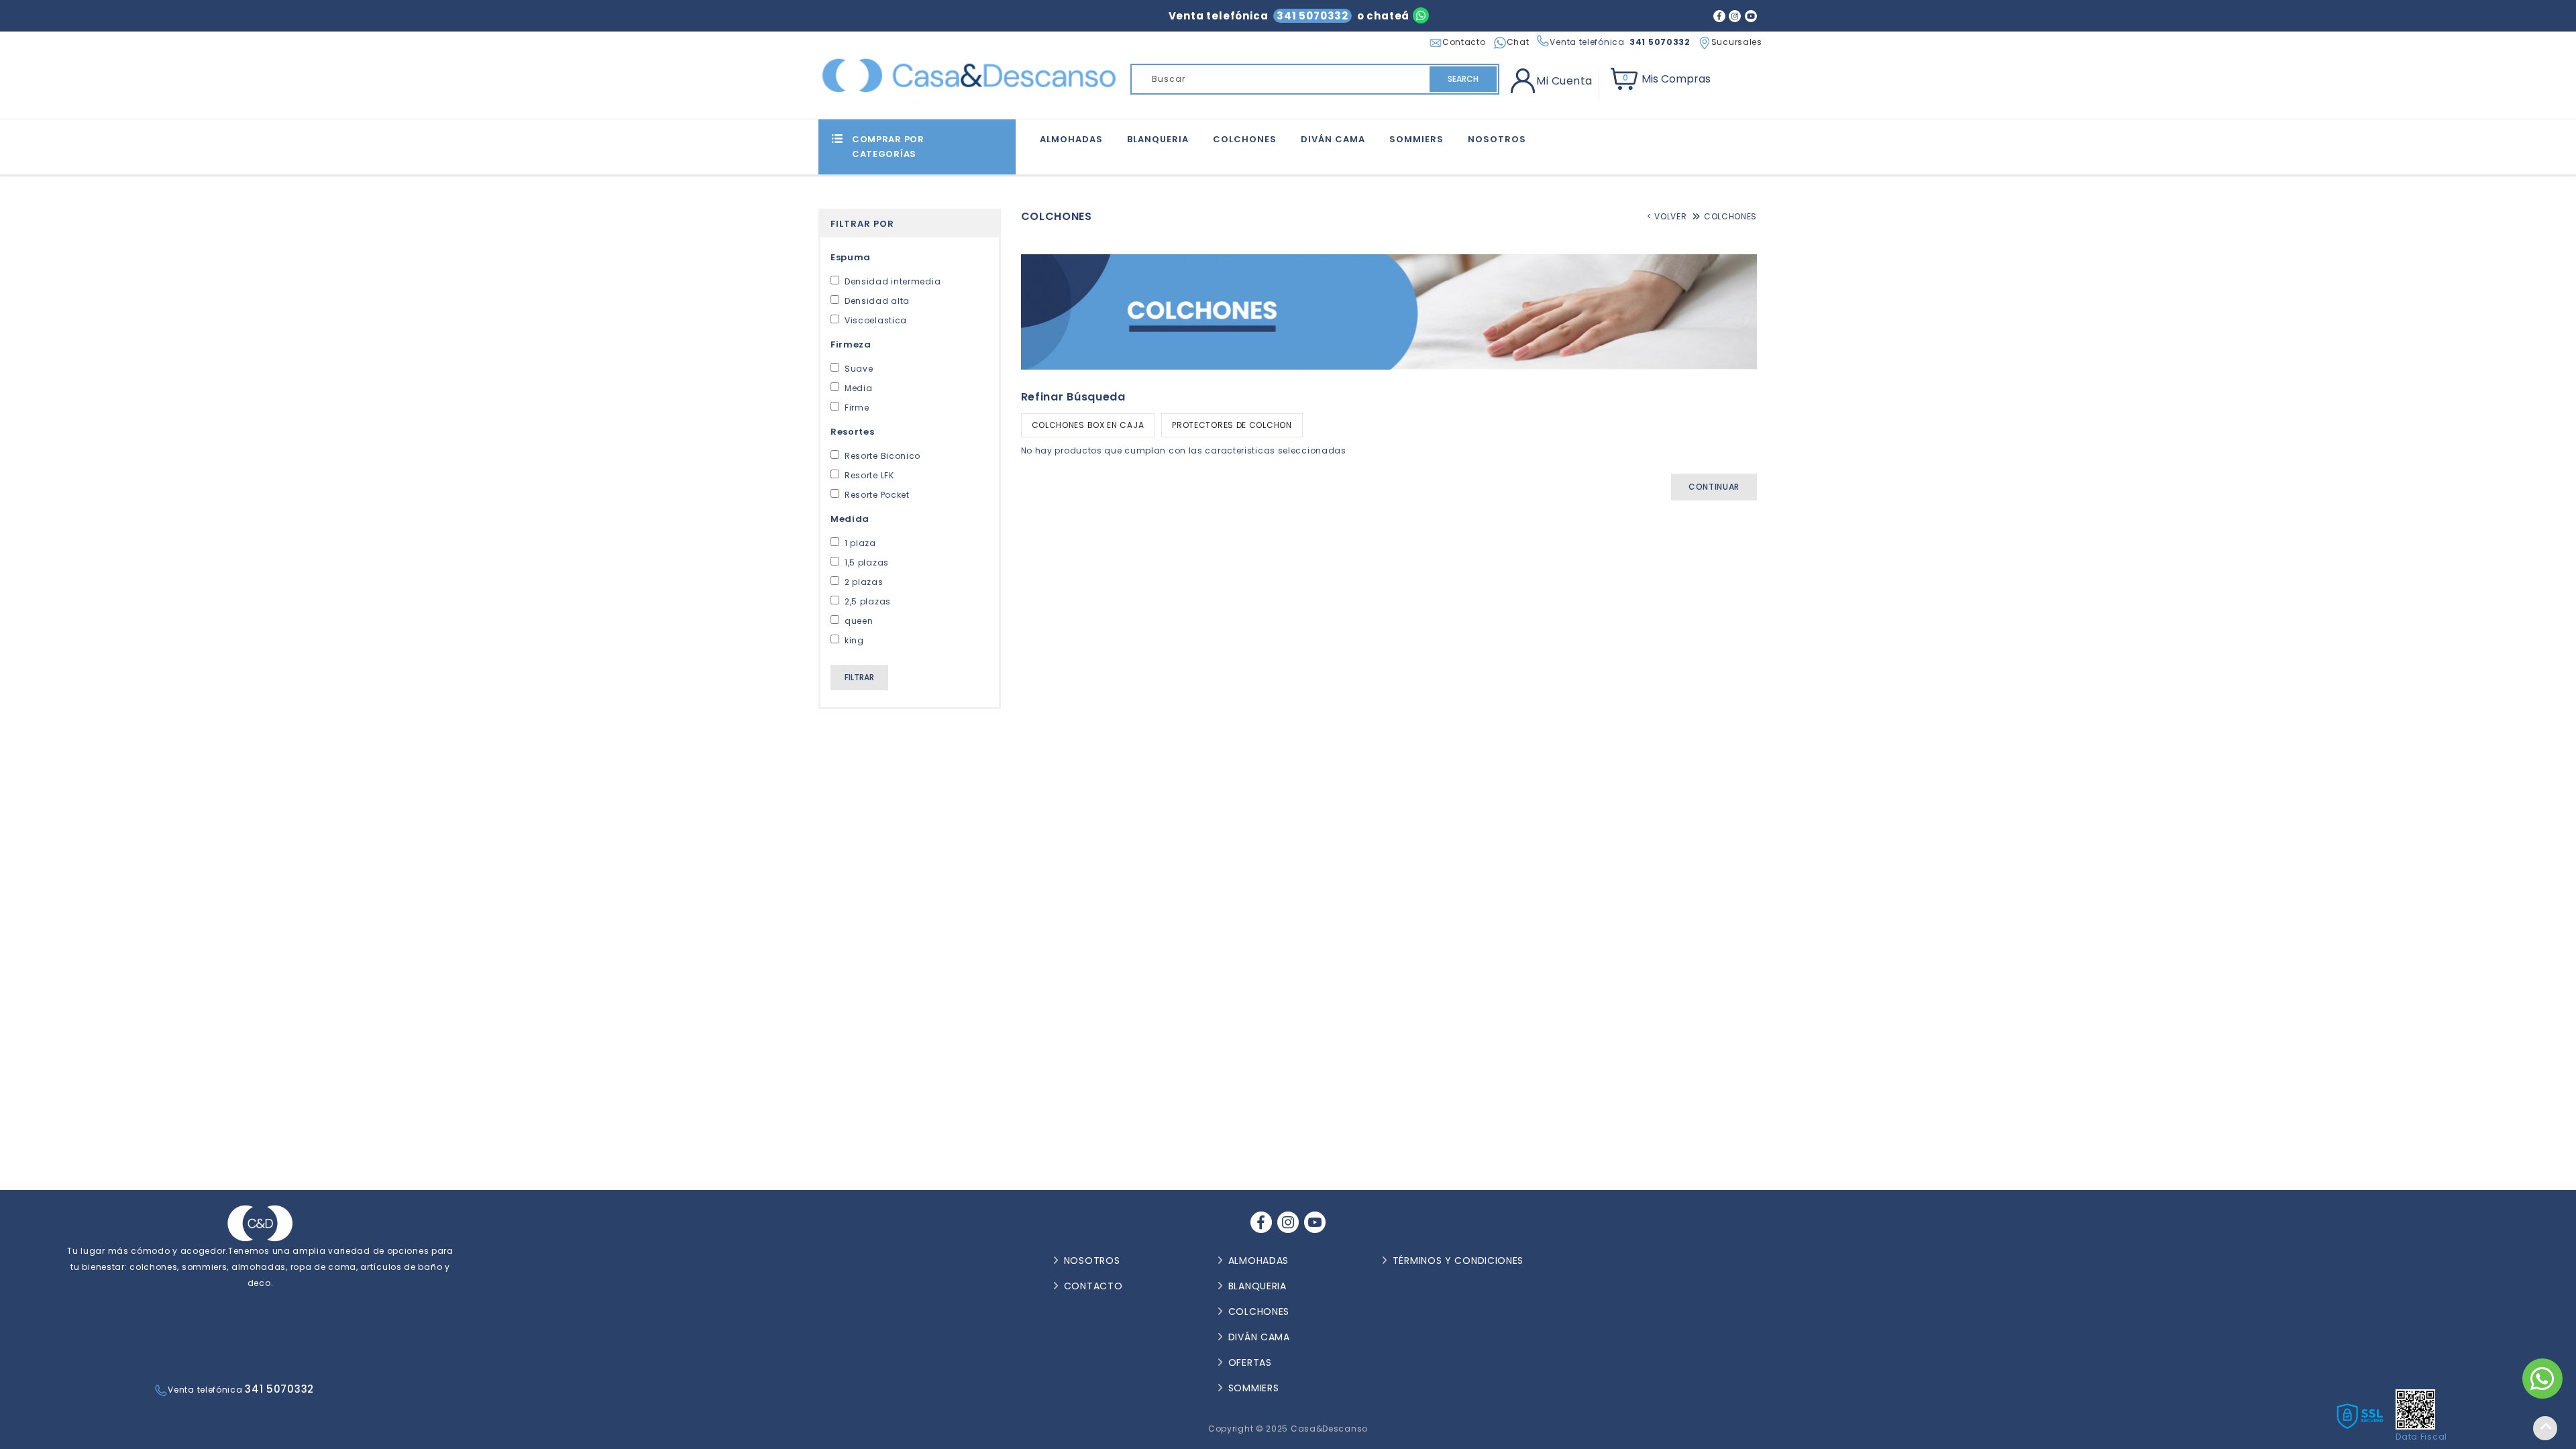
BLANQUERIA (1158, 139)
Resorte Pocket (877, 495)
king (854, 640)
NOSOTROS (1092, 1260)
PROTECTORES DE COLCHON (1232, 425)
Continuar (1714, 487)
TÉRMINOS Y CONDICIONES (1458, 1260)
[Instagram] (1735, 15)
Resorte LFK (869, 475)
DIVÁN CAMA (1333, 139)
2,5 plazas (868, 601)
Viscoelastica (876, 320)
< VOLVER (1667, 216)
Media (859, 388)
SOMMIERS (1416, 139)
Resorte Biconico (882, 456)
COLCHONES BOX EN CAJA (1088, 425)
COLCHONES (1245, 139)
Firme (857, 408)
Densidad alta (877, 301)
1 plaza (860, 543)
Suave (859, 369)
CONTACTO (1093, 1286)
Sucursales (1737, 42)
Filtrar (859, 677)
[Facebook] (1719, 15)
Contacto (1464, 42)
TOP (2545, 1428)
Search (1463, 79)
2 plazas (864, 582)
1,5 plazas (867, 562)
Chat (1518, 42)
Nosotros (1497, 139)
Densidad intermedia (893, 281)
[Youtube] (1751, 15)
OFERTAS (1250, 1362)
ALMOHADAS (1071, 139)
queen (859, 621)
